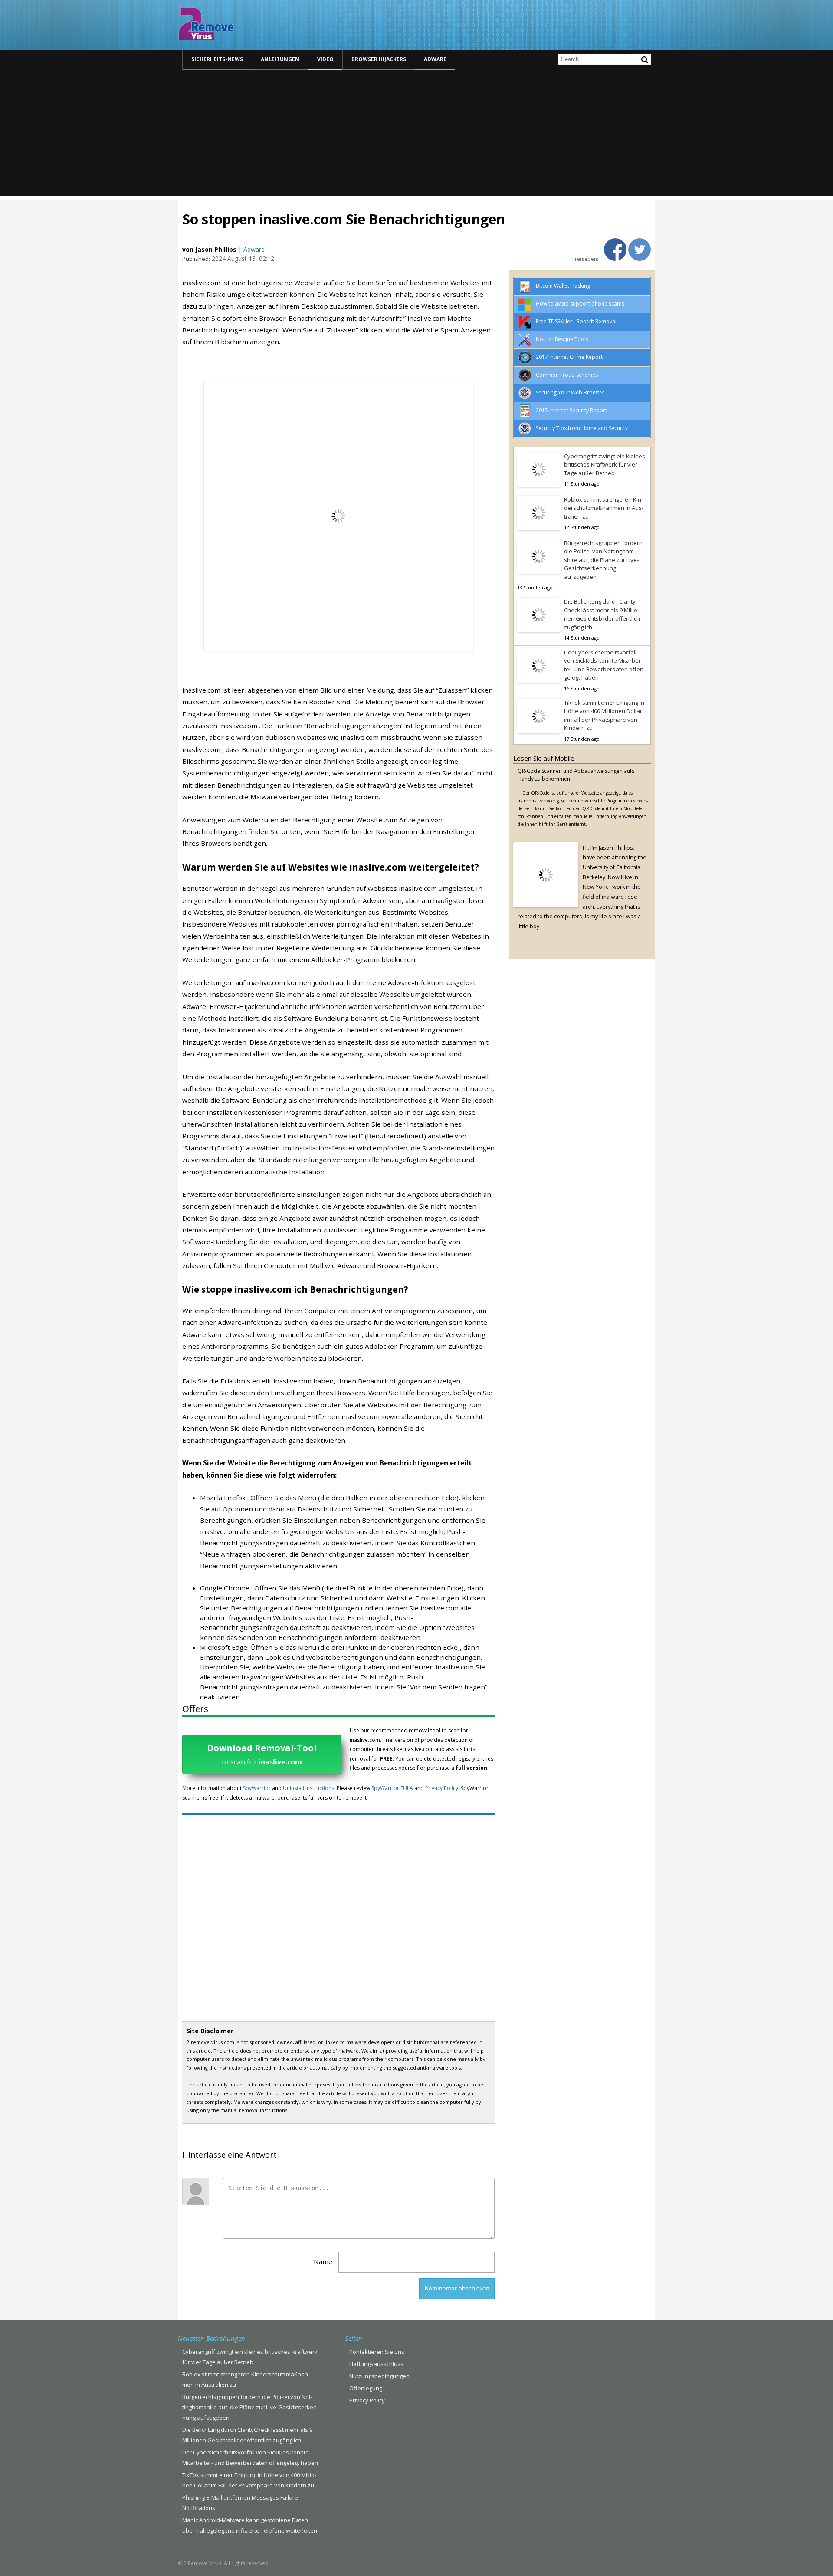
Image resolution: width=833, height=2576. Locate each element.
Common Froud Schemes (567, 375)
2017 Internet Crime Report (569, 357)
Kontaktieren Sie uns (377, 2352)
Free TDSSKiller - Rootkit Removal (576, 321)
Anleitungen (280, 59)
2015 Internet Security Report (571, 410)
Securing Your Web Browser (570, 393)
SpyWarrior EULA (392, 1788)
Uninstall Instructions (308, 1788)
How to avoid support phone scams (580, 304)
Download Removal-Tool (262, 1754)
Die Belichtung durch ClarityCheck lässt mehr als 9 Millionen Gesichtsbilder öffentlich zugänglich (602, 614)
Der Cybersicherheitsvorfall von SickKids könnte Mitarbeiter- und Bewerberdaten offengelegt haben (605, 665)
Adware (435, 59)
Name (323, 2261)
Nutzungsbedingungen (379, 2376)
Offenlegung (366, 2388)
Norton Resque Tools (562, 339)
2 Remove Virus (206, 24)
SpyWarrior (257, 1788)
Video (325, 59)
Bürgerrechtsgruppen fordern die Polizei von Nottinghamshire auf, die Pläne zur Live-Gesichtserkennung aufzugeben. (603, 560)
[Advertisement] (416, 135)
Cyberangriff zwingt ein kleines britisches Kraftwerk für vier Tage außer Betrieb (605, 465)
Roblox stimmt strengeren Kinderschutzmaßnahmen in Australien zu (604, 508)
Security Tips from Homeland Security (582, 428)
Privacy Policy (442, 1788)
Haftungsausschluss (376, 2364)
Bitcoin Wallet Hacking (563, 286)
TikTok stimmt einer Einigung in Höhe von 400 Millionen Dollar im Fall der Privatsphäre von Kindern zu (604, 715)
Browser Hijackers (379, 59)
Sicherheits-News (217, 59)
